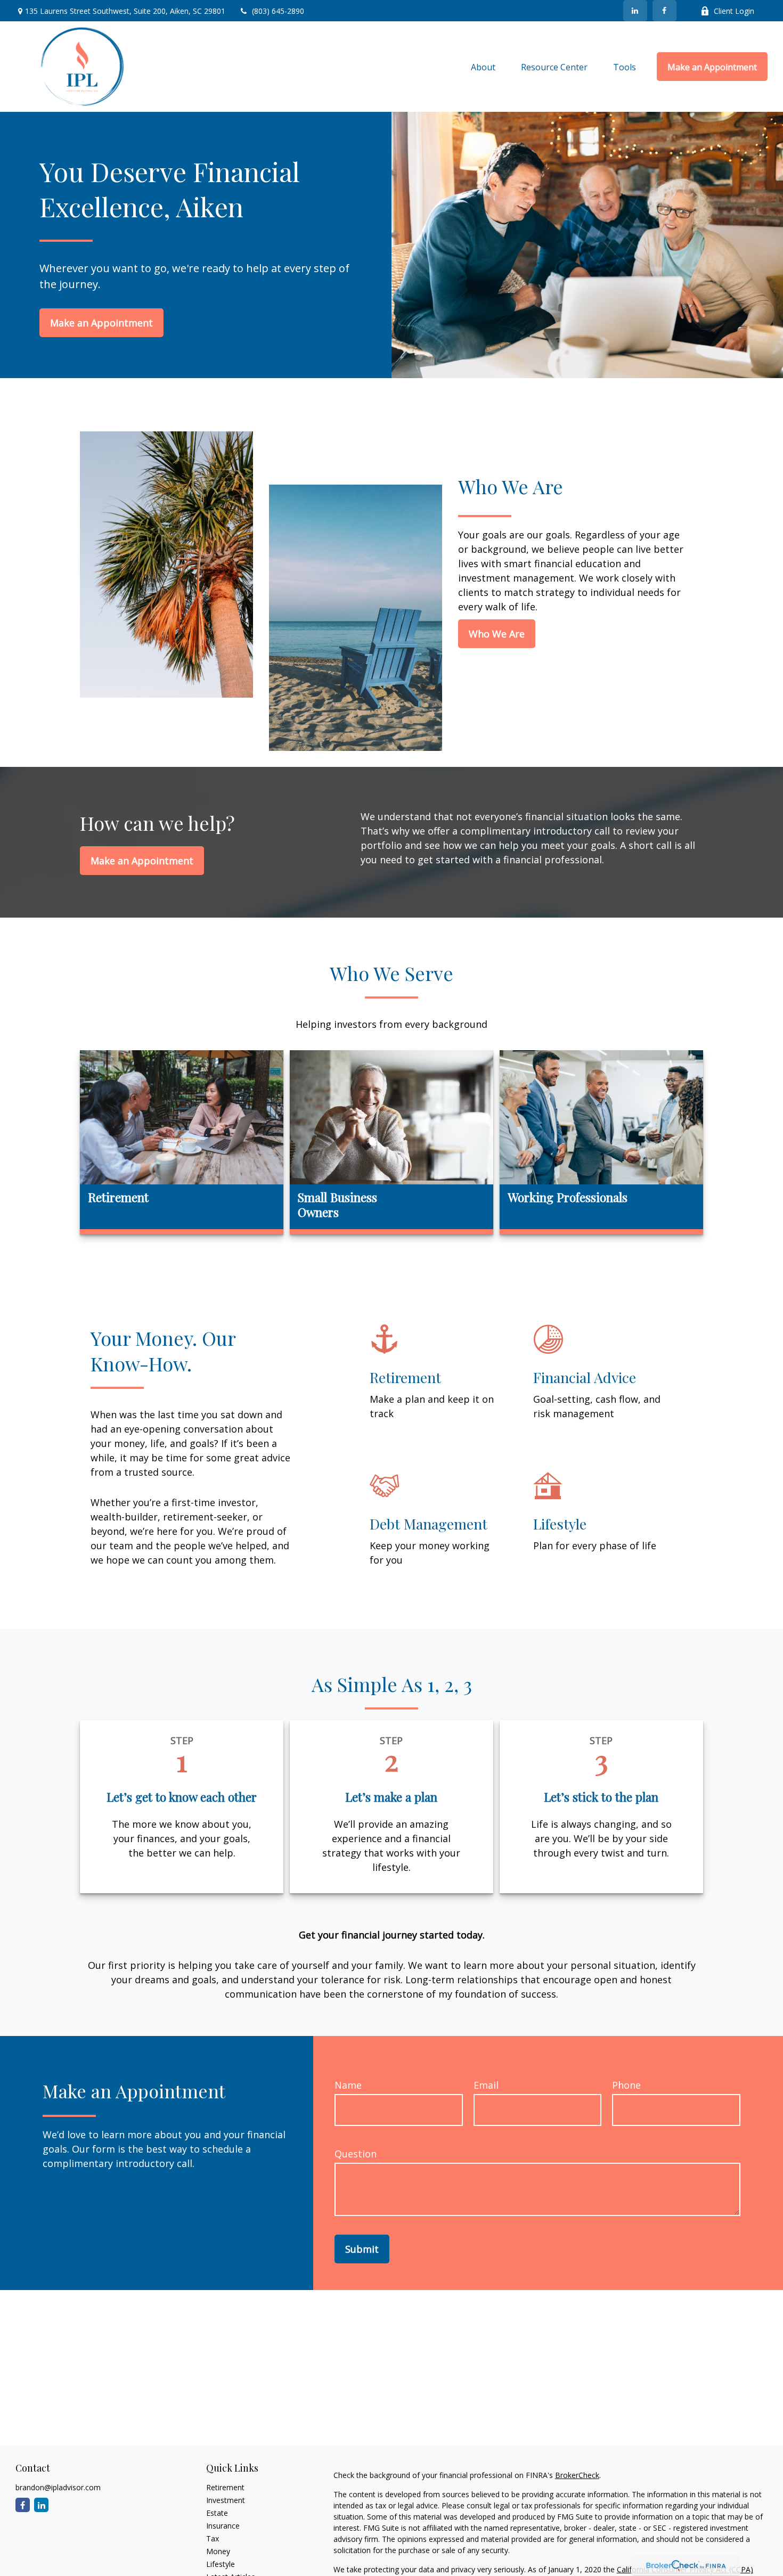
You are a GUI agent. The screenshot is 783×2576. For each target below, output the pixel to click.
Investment (226, 2500)
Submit (362, 2249)
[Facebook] (664, 11)
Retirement (225, 2487)
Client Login (734, 11)
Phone (626, 2085)
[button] (483, 67)
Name (348, 2085)
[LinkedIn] (635, 11)
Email (486, 2085)
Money (218, 2551)
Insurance (223, 2526)
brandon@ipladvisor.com (58, 2487)
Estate (217, 2513)
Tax (213, 2538)
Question (356, 2154)
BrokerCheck (577, 2475)
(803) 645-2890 (278, 11)
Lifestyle (221, 2564)
